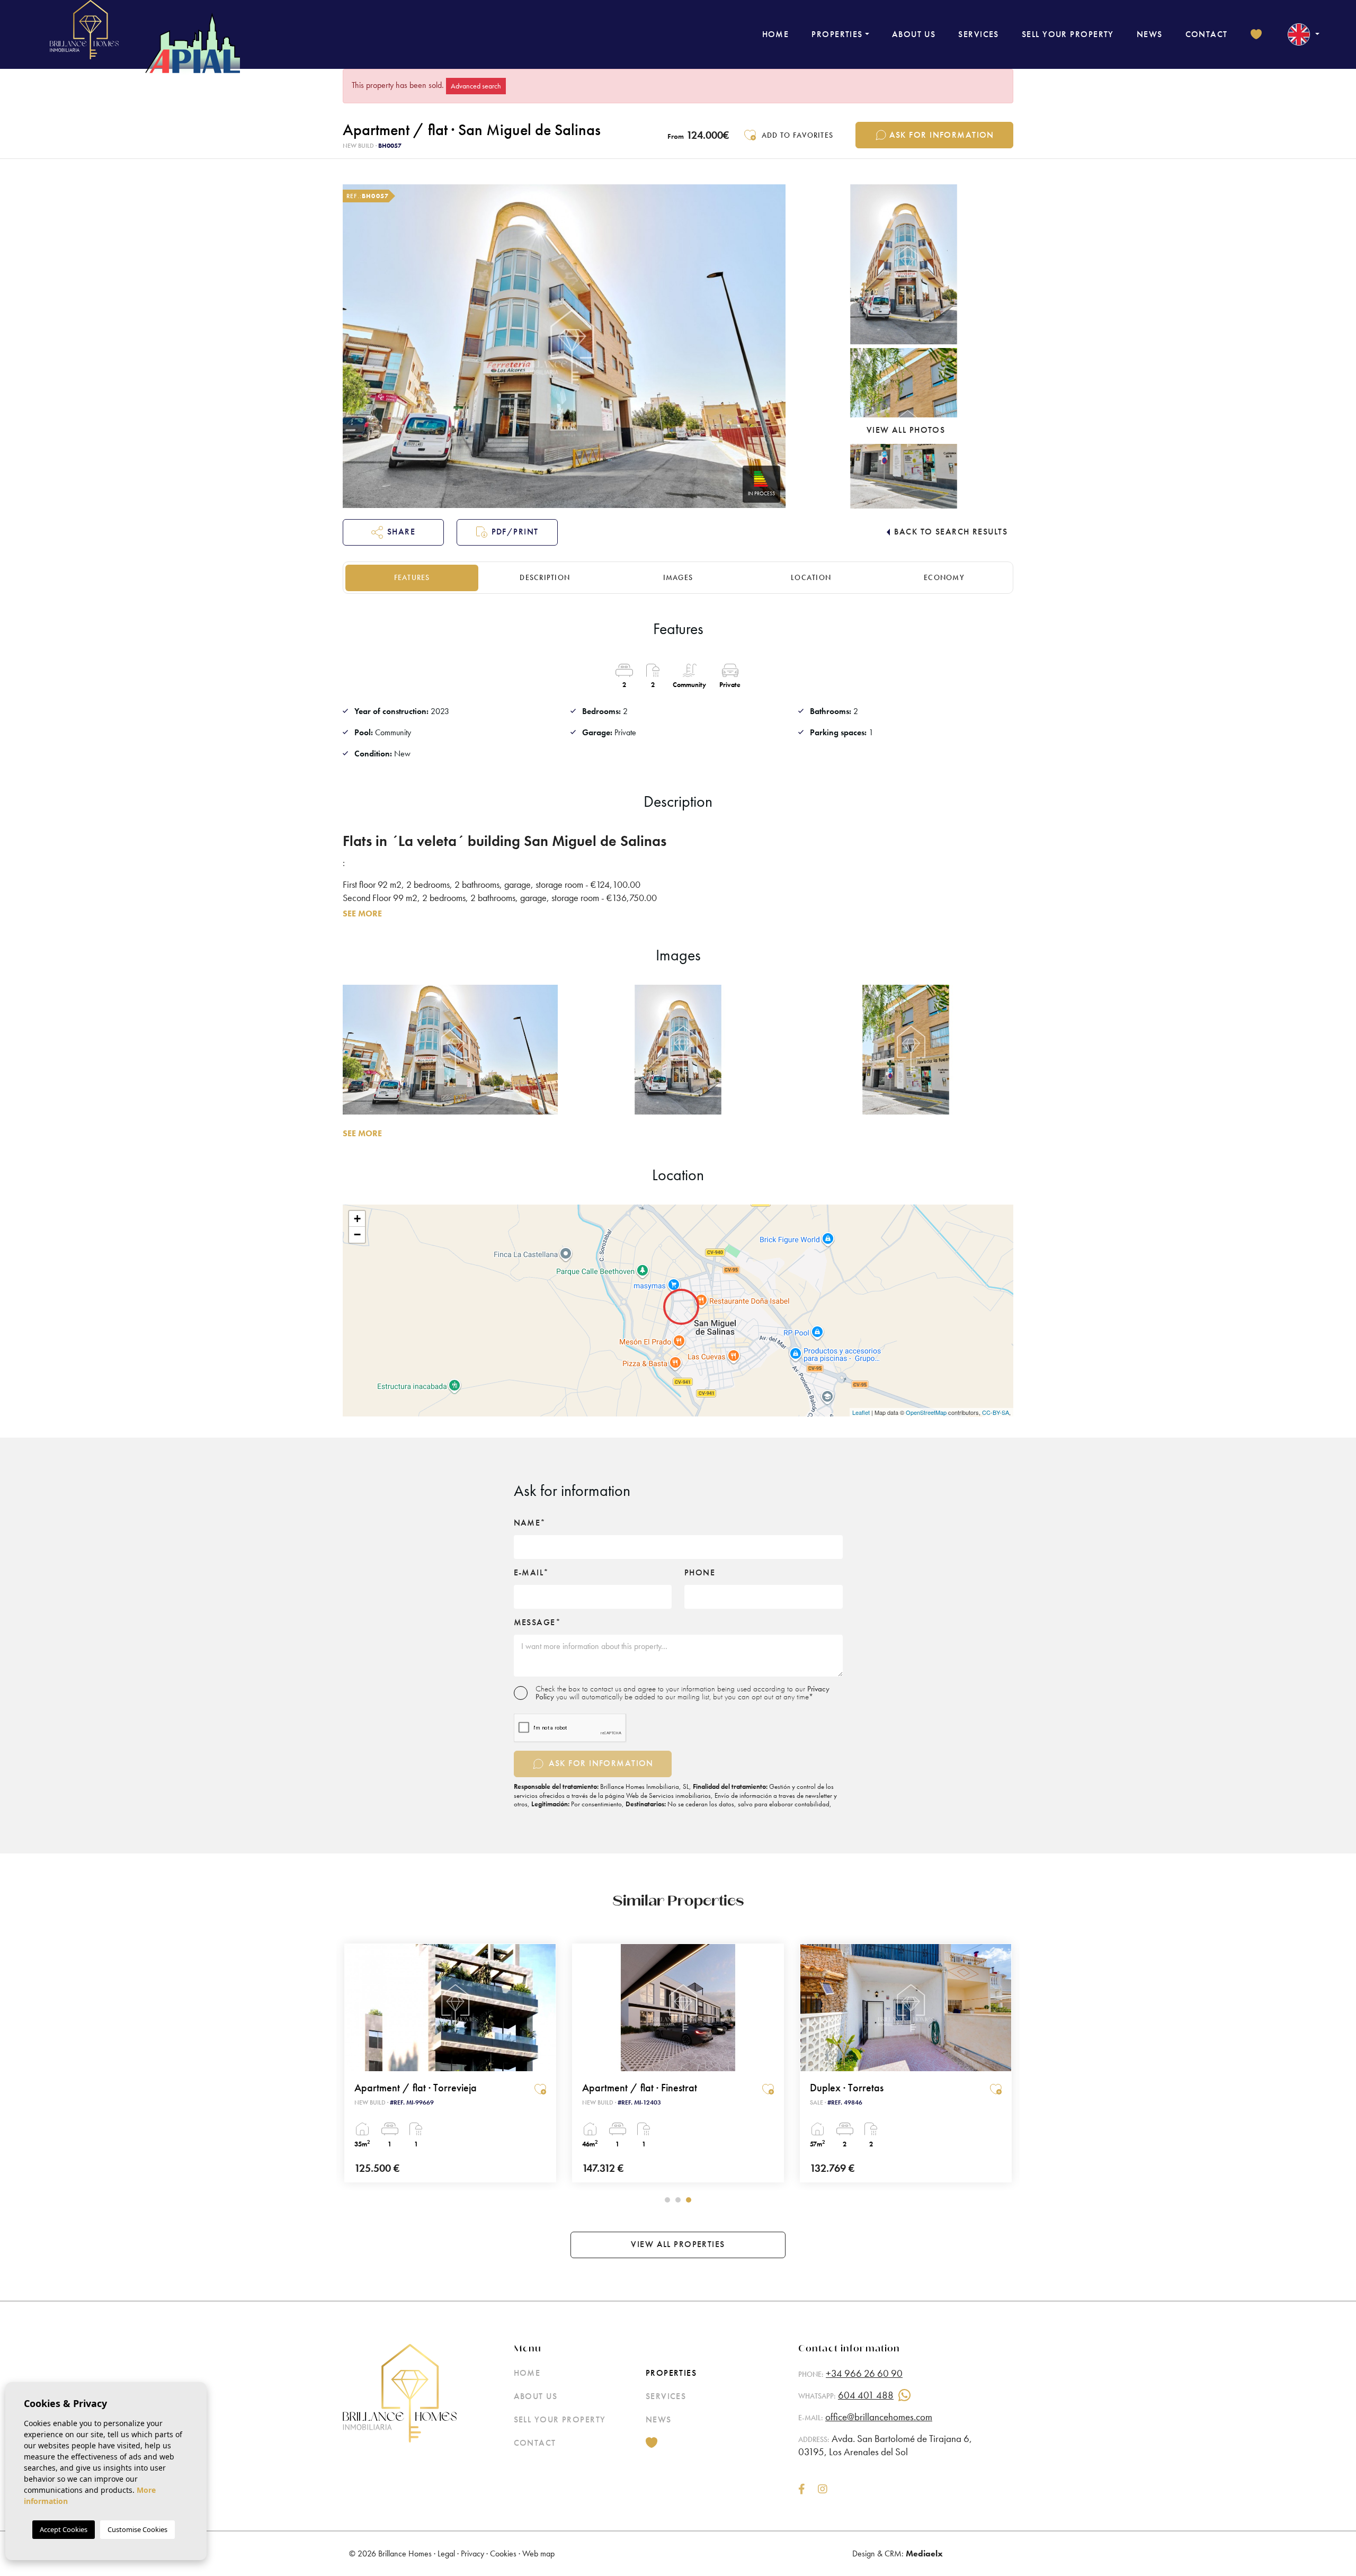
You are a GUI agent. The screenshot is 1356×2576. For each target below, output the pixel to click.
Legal (446, 2553)
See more (362, 913)
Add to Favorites (797, 135)
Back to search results (951, 532)
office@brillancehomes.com (879, 2417)
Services (979, 34)
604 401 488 (866, 2395)
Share (401, 532)
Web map (538, 2553)
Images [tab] (678, 577)
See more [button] (362, 1133)
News (1150, 34)
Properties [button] (837, 34)
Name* (530, 1523)
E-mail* (532, 1573)
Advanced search (476, 86)
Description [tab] (545, 577)
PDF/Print (515, 532)
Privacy (472, 2553)
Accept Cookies (64, 2529)
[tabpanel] (450, 2063)
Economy (944, 577)
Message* (538, 1623)
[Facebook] (802, 2490)
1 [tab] (667, 2200)
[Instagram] (823, 2490)
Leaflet (861, 1412)
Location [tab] (811, 577)
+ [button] (357, 1219)
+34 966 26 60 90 (864, 2373)
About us (914, 34)
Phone (700, 1573)
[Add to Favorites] (540, 2089)
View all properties (678, 2244)
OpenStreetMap (926, 1412)
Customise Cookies (137, 2529)
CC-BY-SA (996, 1412)
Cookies (503, 2553)
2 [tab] (678, 2200)
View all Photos (906, 430)
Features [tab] (412, 577)
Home (776, 34)
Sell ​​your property (1068, 34)
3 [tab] (689, 2200)
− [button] (357, 1234)
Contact (1207, 34)
